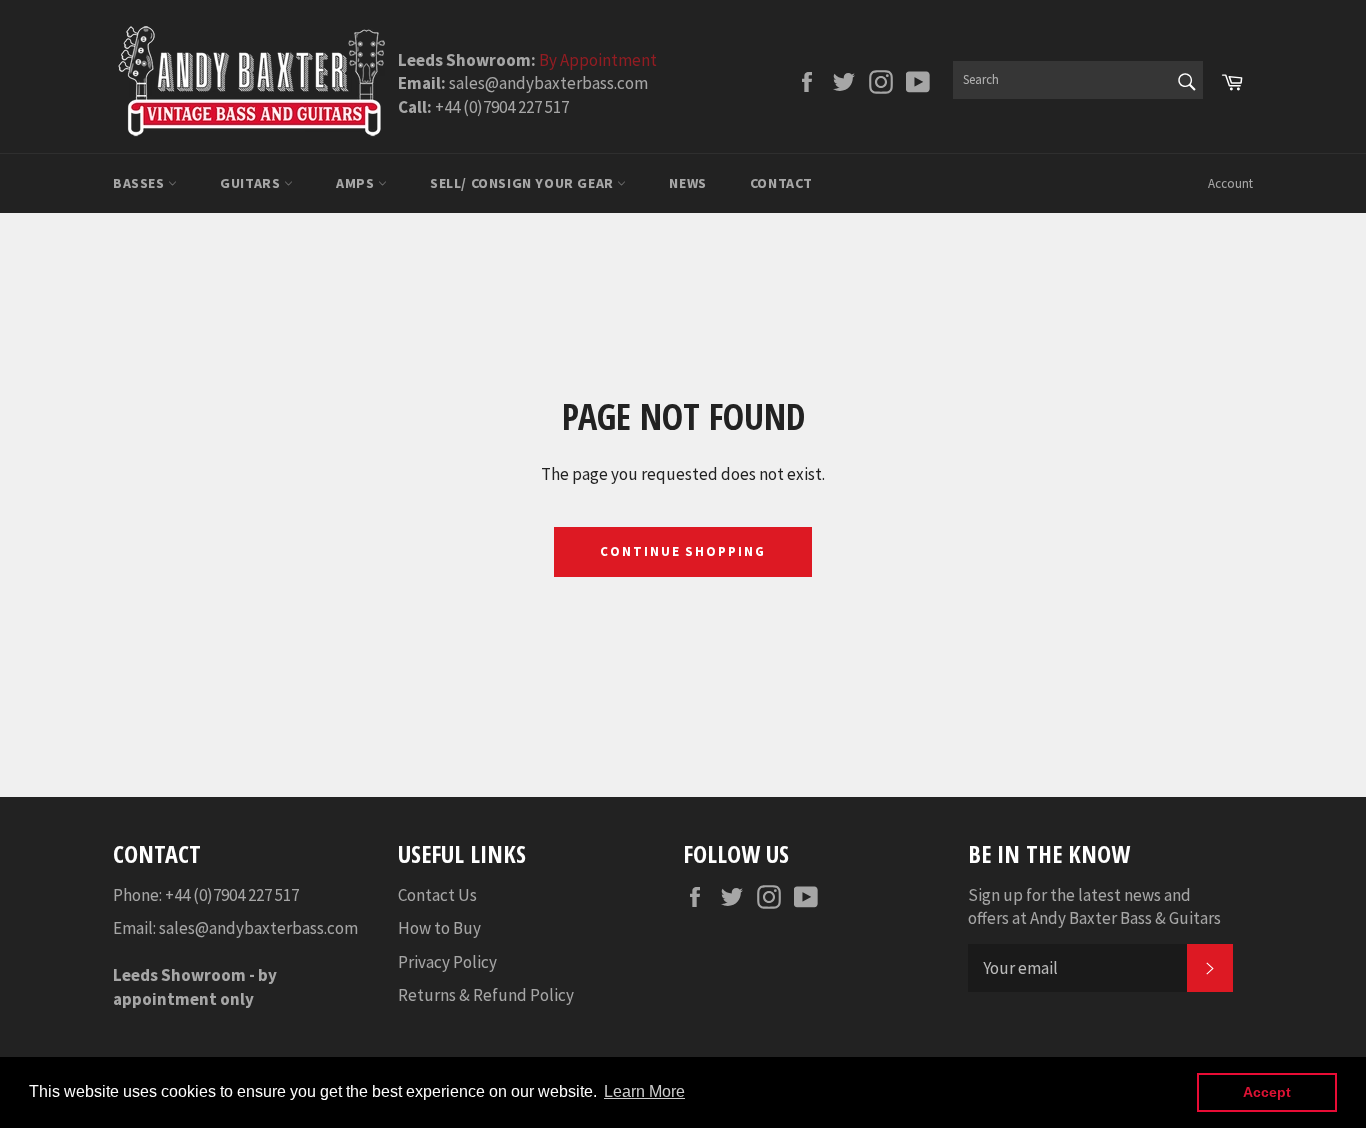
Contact (781, 183)
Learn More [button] (644, 1091)
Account (1230, 183)
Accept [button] (1267, 1092)
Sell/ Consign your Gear (523, 183)
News (687, 183)
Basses (140, 183)
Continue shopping (683, 551)
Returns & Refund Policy (486, 995)
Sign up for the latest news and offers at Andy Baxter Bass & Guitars (1094, 906)
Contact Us (437, 895)
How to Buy (439, 928)
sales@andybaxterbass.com (258, 928)
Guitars (252, 183)
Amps (357, 183)
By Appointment (598, 60)
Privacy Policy (447, 962)
